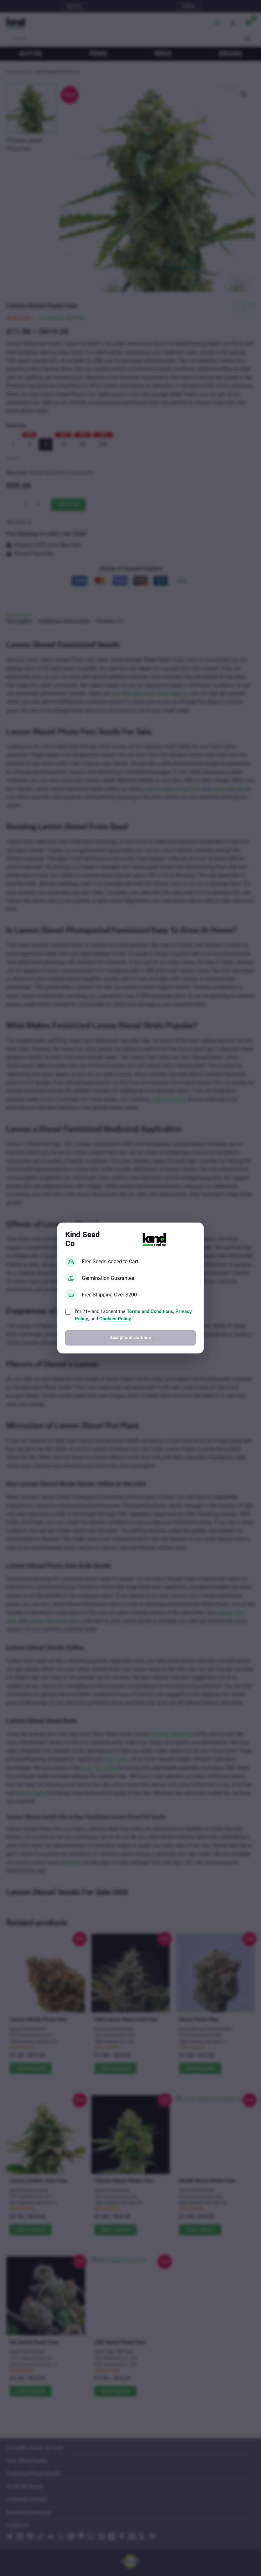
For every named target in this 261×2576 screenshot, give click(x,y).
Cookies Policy (115, 1319)
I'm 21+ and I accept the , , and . (133, 1315)
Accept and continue (130, 1338)
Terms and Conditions (150, 1311)
